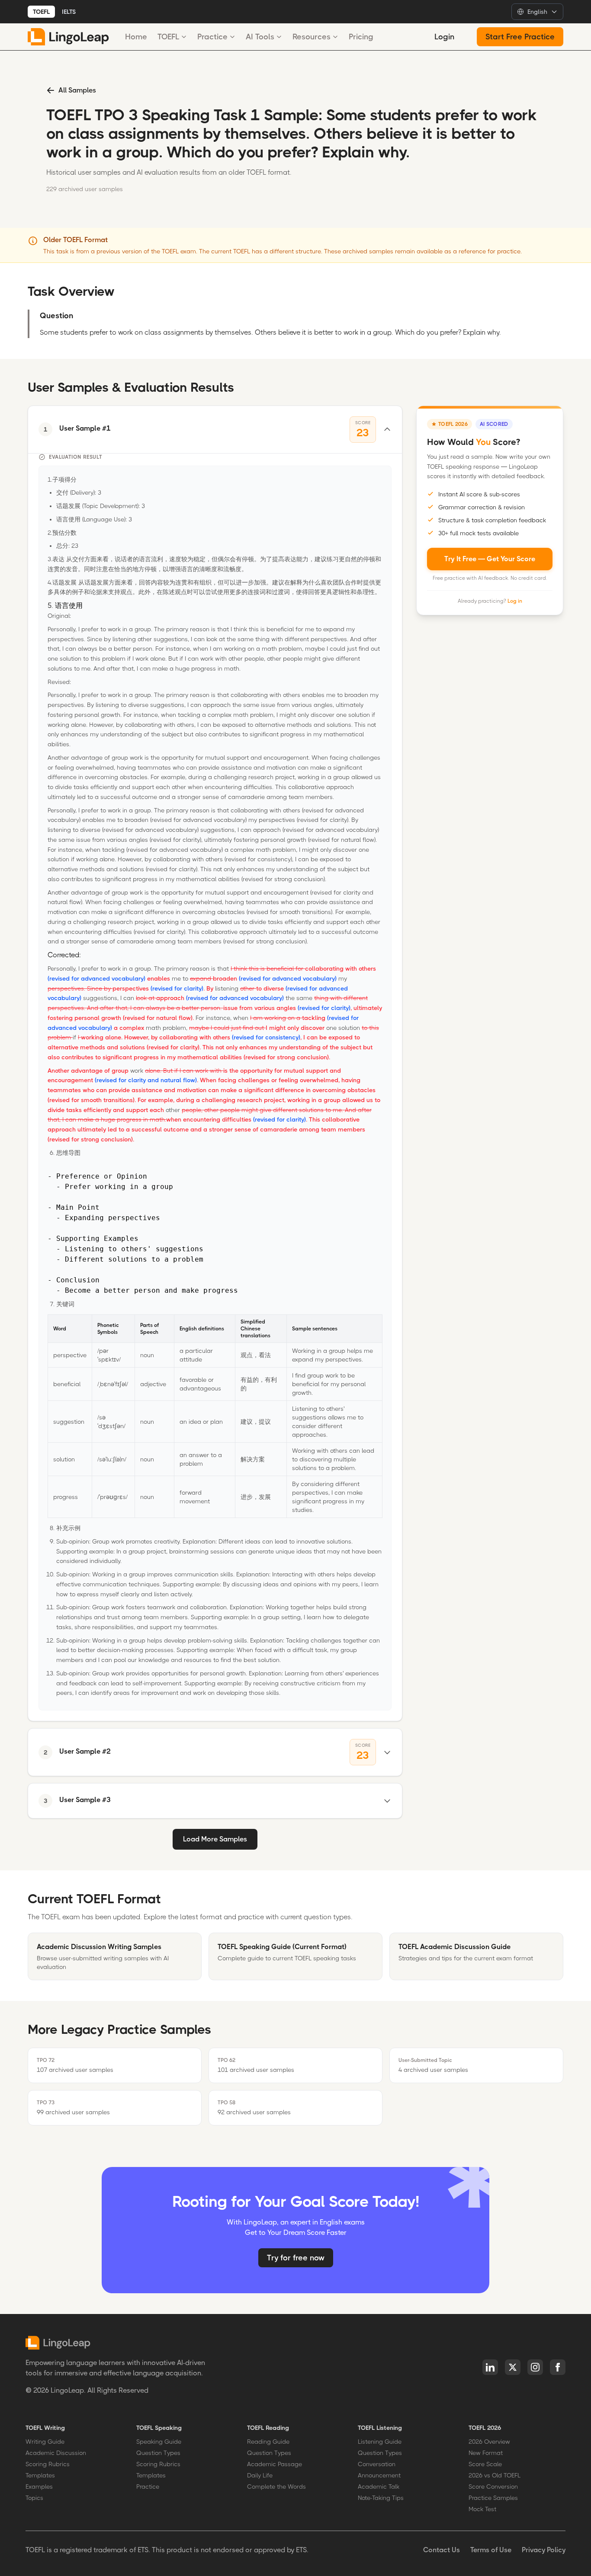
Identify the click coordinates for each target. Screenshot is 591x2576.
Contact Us (442, 2550)
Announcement (379, 2475)
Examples (39, 2487)
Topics (34, 2498)
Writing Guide (45, 2442)
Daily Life (260, 2475)
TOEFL (41, 12)
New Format (486, 2453)
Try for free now (296, 2258)
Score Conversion (493, 2487)
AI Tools (260, 37)
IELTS (69, 12)
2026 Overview (489, 2442)
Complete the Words (276, 2487)
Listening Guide (380, 2442)
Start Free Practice (520, 37)
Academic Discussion (56, 2453)
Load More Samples (215, 1839)
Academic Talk (379, 2487)
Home (136, 37)
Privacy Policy (544, 2550)
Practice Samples (493, 2498)
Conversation (377, 2464)
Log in (515, 601)
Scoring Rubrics (48, 2464)
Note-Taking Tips (381, 2498)
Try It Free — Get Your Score (490, 558)
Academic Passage (275, 2464)
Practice (212, 37)
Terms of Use (491, 2550)
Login (444, 37)
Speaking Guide (159, 2442)
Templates (40, 2475)
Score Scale (485, 2464)
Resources (312, 37)
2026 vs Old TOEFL (495, 2475)
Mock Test (482, 2509)
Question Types (158, 2453)
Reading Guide (268, 2442)
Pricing (361, 37)
